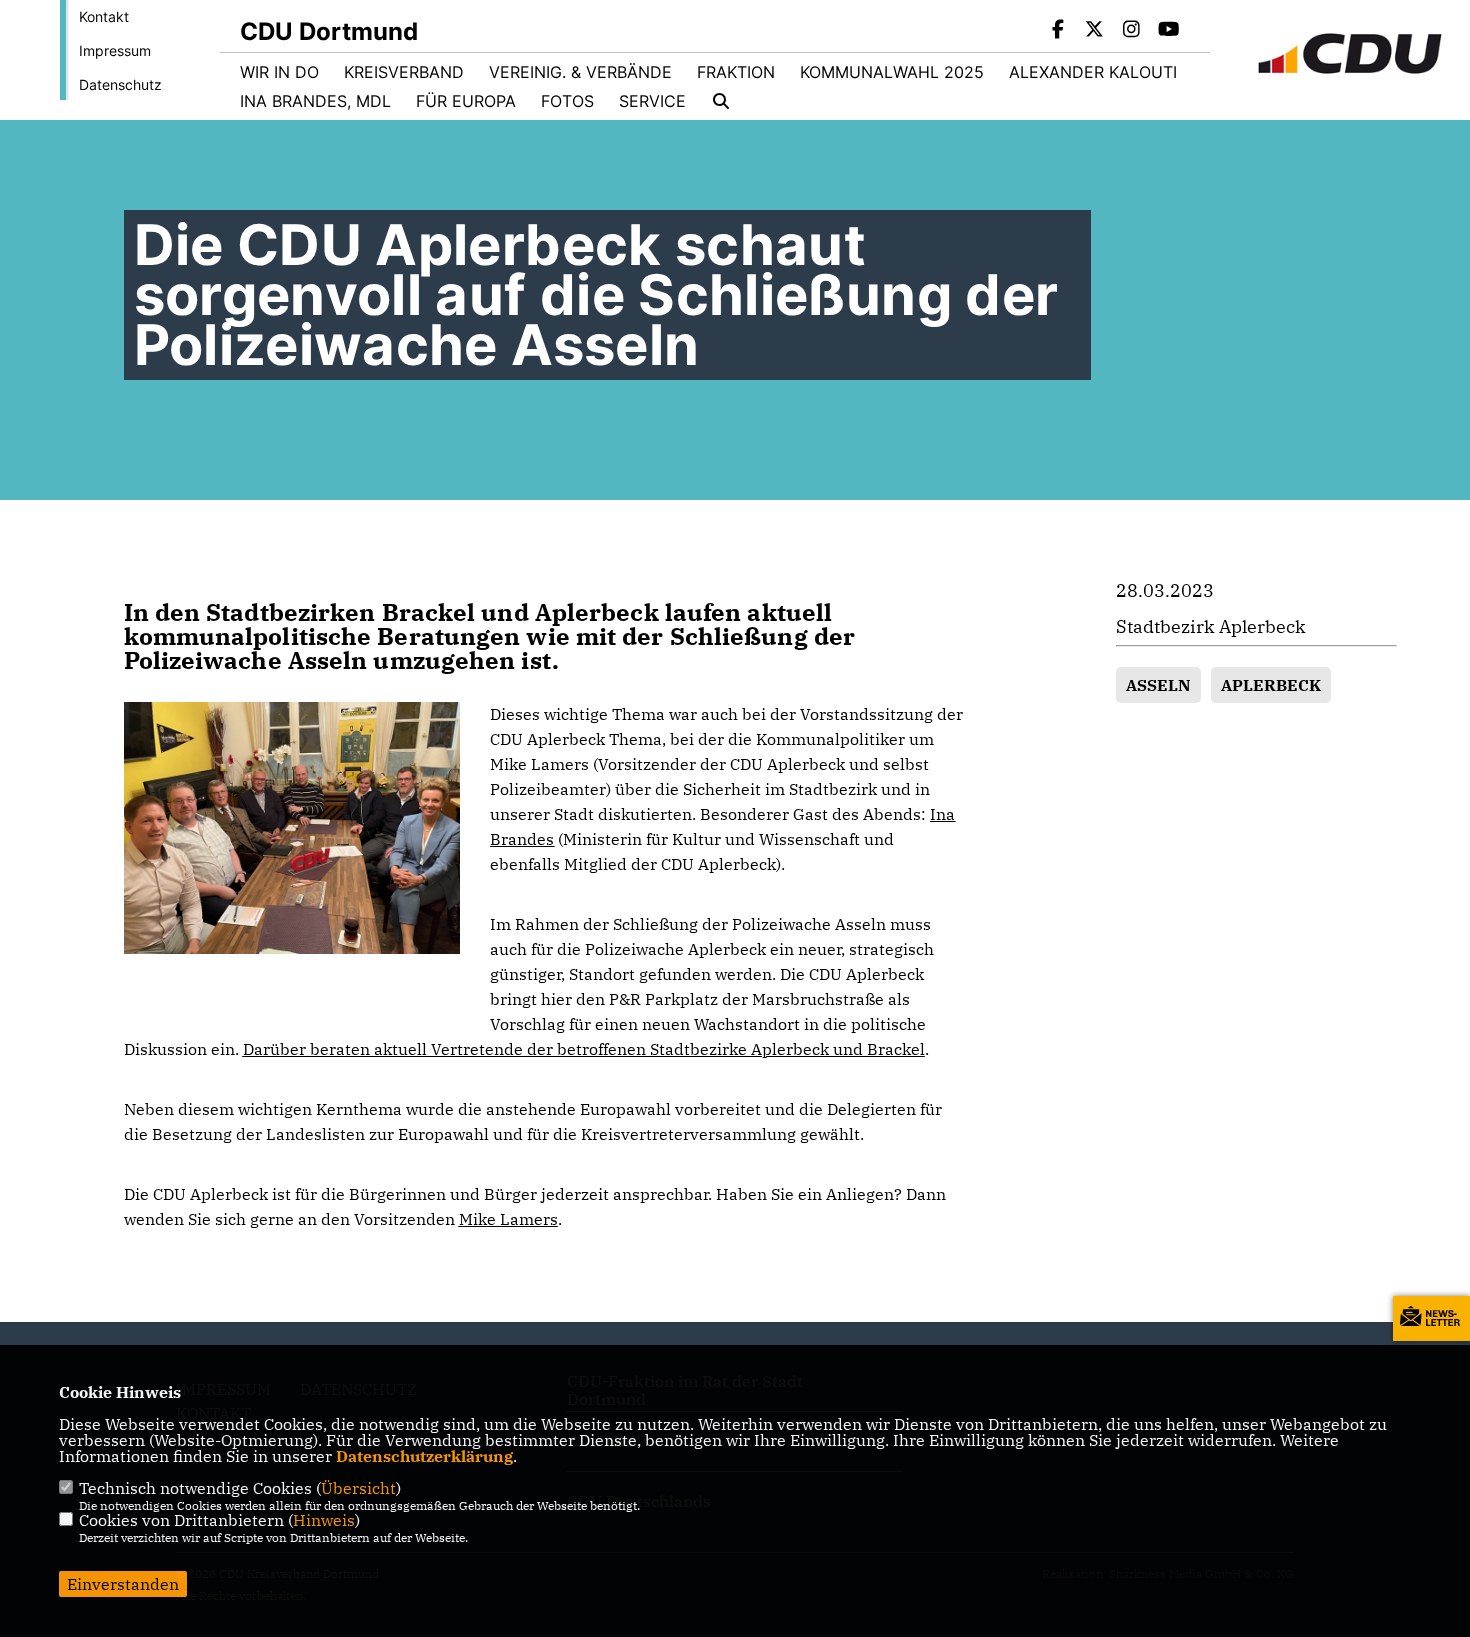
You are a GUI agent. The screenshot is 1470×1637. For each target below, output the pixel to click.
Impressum (115, 50)
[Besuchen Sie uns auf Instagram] (1132, 31)
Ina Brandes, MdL (315, 101)
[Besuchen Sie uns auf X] (1095, 31)
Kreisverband (404, 72)
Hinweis (324, 1520)
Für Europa (466, 101)
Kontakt (104, 16)
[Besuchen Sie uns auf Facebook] (1058, 31)
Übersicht (358, 1488)
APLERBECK (1271, 685)
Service (652, 101)
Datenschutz (120, 84)
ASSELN (1158, 685)
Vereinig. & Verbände (580, 72)
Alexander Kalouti (1093, 72)
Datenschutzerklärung (424, 1456)
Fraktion (736, 72)
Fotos (567, 101)
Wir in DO (279, 72)
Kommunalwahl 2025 (892, 72)
